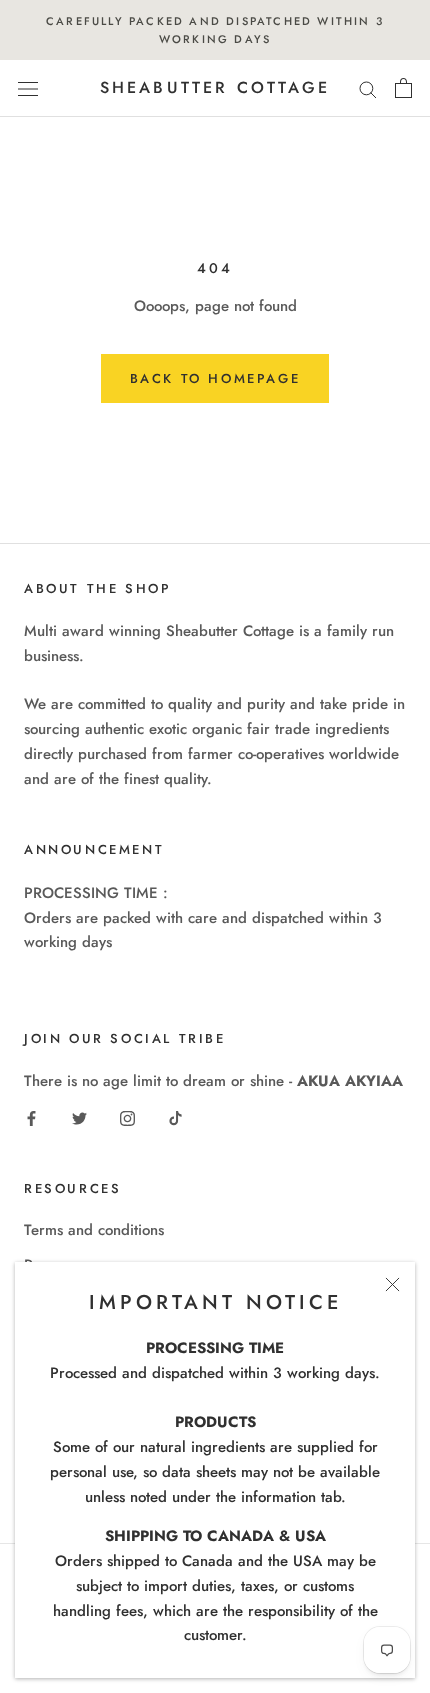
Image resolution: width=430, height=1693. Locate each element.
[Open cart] (403, 88)
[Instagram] (127, 1117)
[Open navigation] (28, 89)
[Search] (368, 88)
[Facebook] (31, 1117)
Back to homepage (215, 378)
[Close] (392, 1284)
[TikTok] (175, 1117)
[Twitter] (79, 1117)
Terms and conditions (94, 1230)
